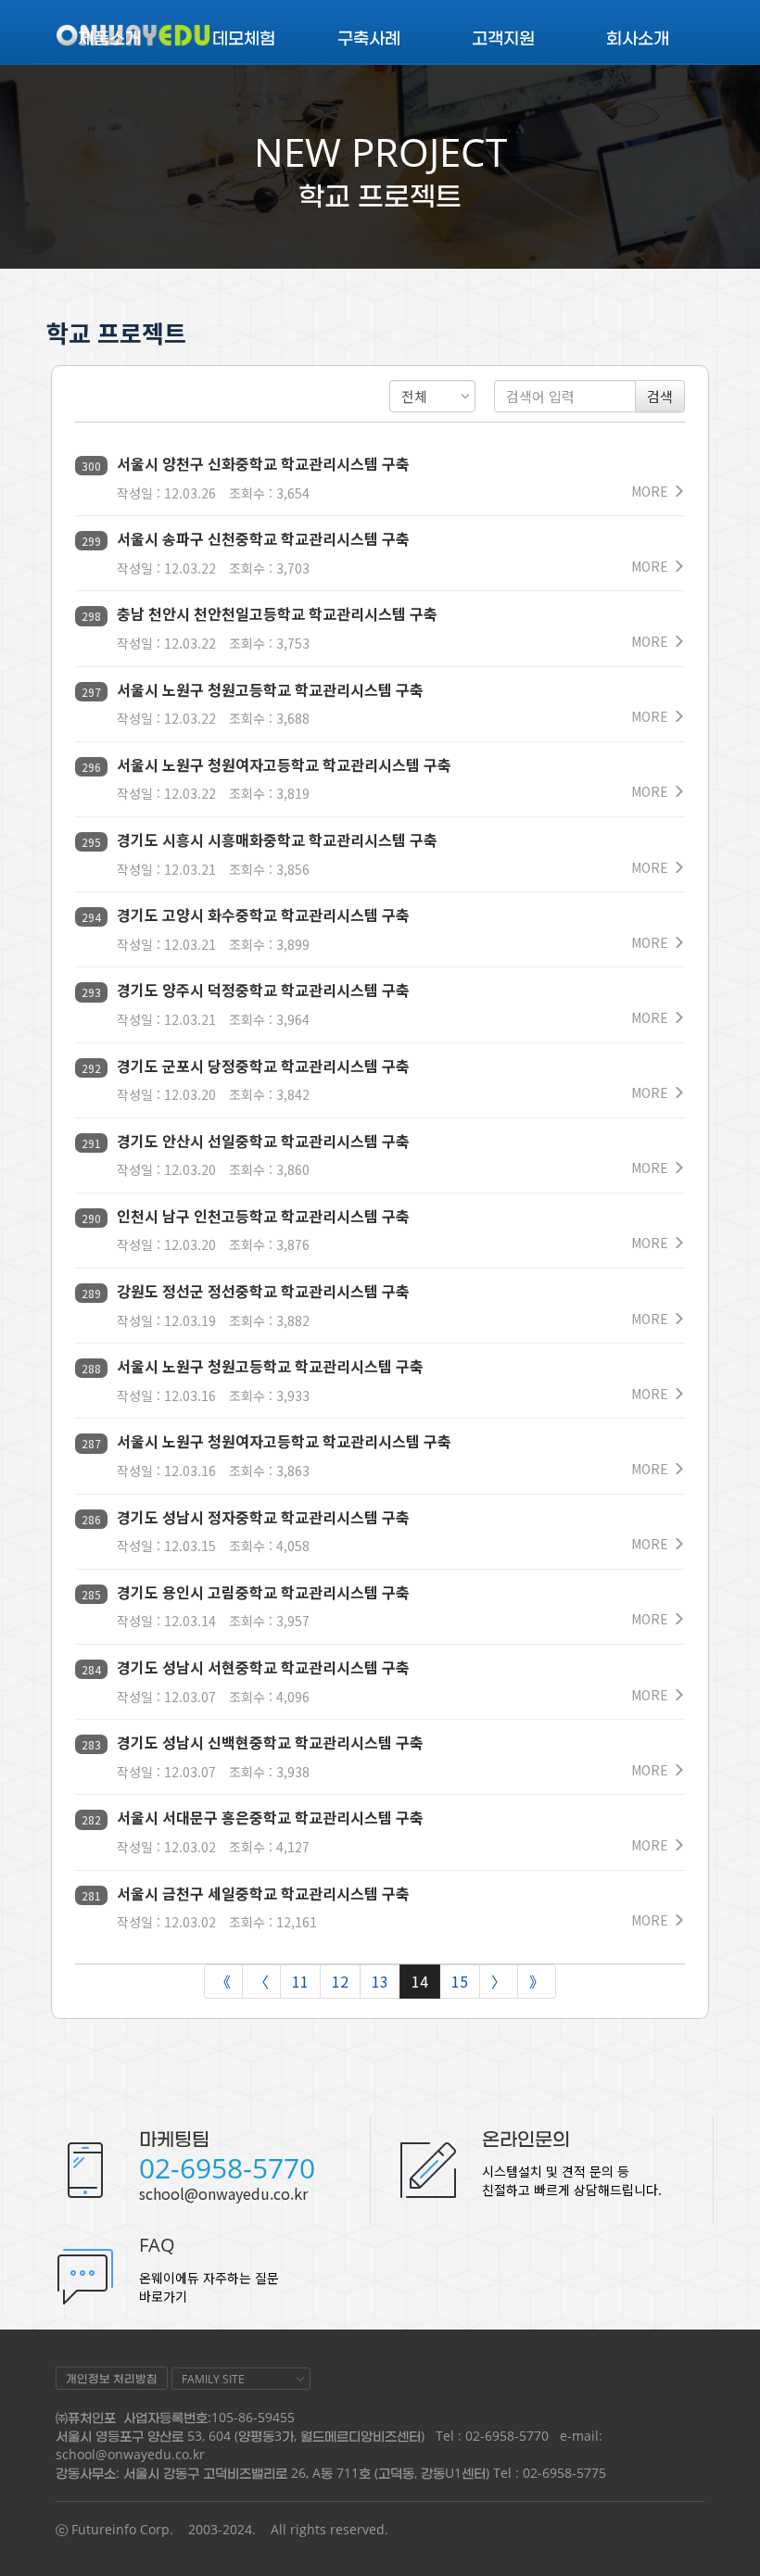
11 (300, 1981)
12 (340, 1981)
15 (460, 1981)
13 (380, 1981)
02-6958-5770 (227, 2168)
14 (420, 1981)
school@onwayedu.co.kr (223, 2193)
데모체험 (244, 37)
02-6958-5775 (564, 2473)
